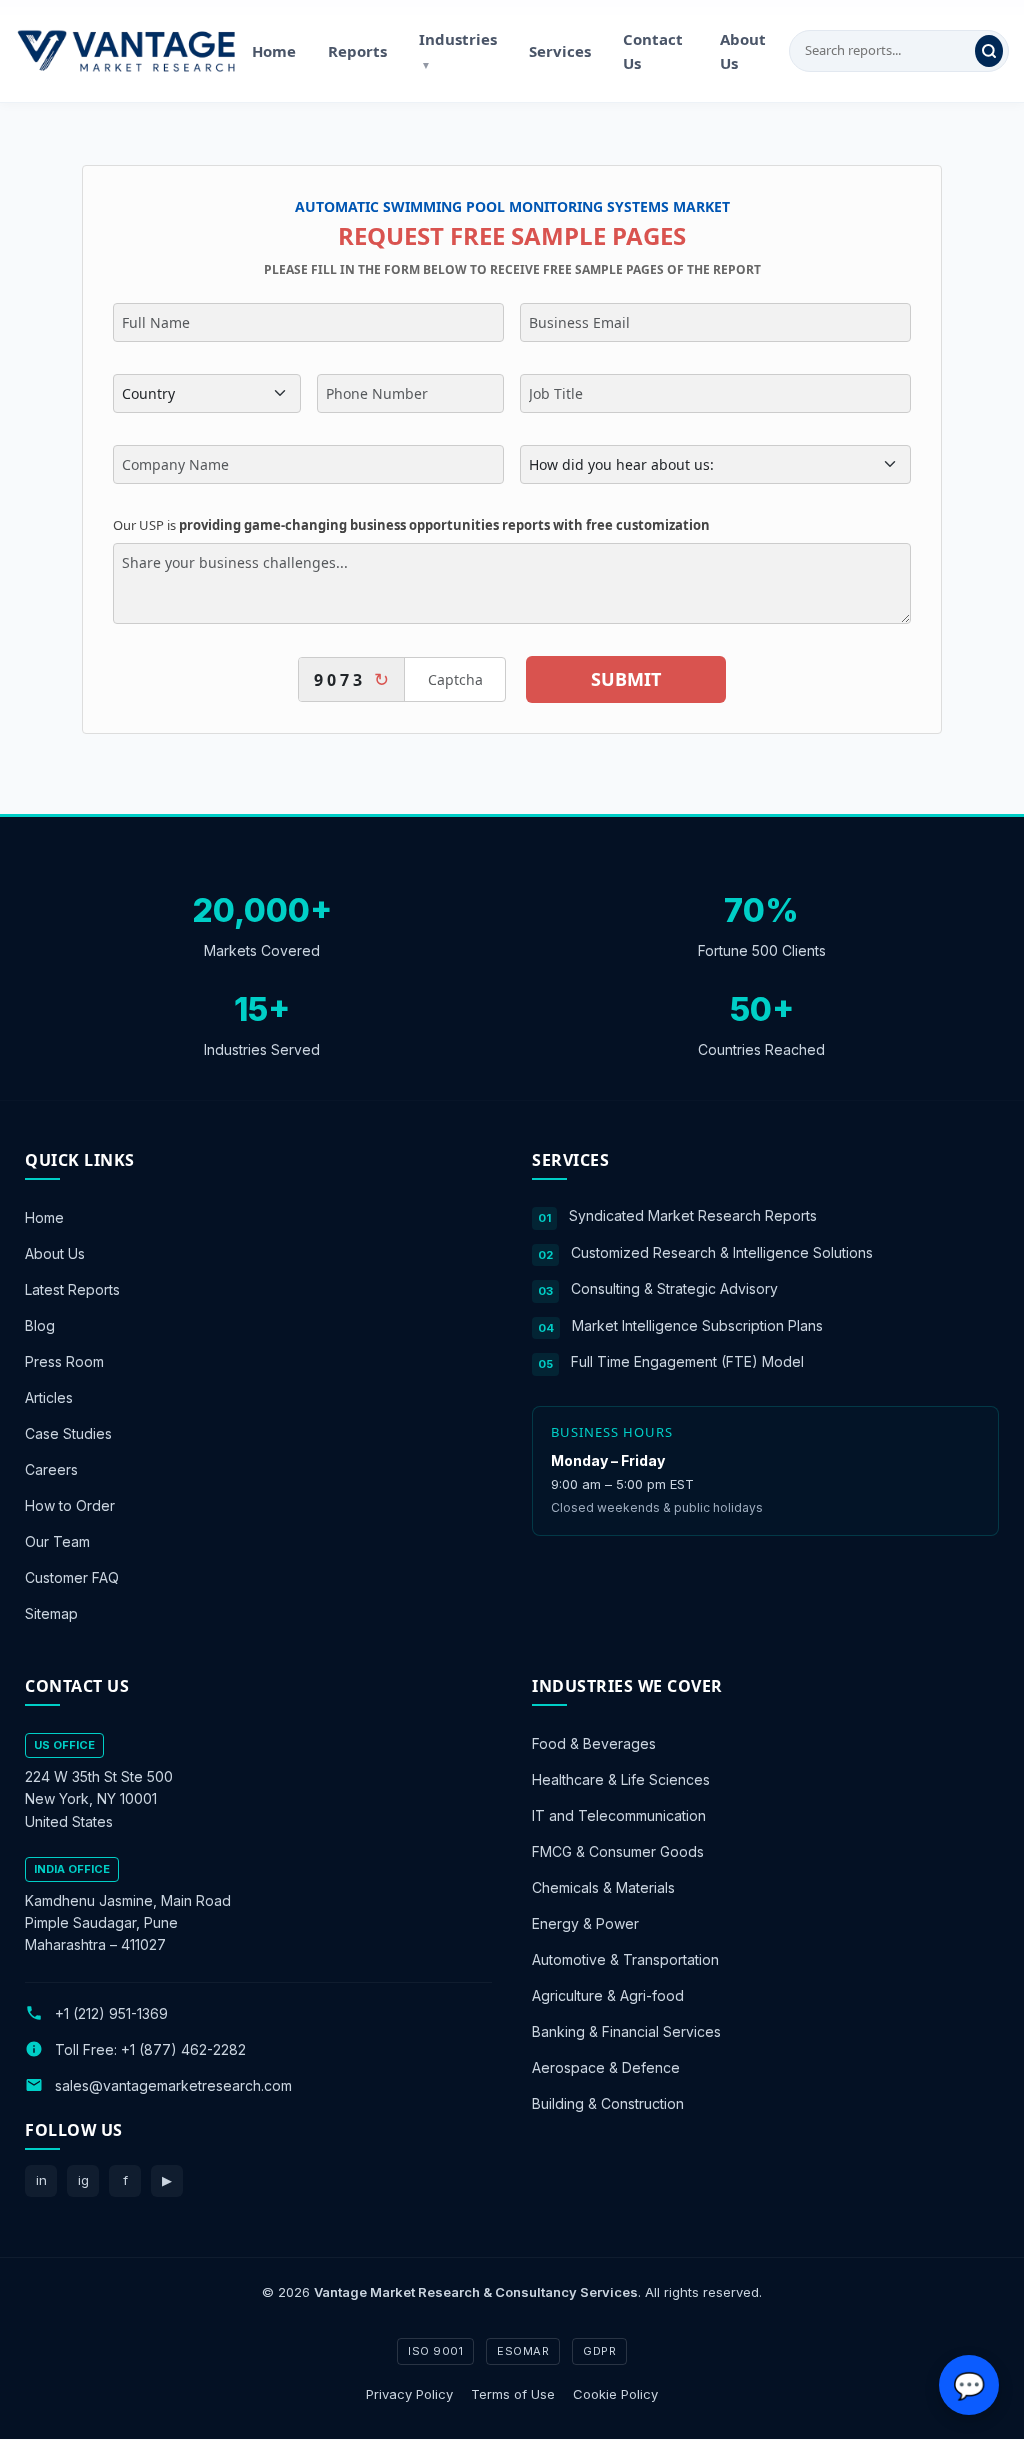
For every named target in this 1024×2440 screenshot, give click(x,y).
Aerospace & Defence (606, 2068)
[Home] (126, 51)
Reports (357, 51)
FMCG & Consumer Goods (618, 1852)
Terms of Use (513, 2394)
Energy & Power (585, 1924)
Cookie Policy (615, 2394)
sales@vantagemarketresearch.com (173, 2085)
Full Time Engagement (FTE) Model (687, 1361)
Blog (40, 1325)
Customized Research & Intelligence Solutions (722, 1252)
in (41, 2180)
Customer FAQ (72, 1577)
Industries (458, 50)
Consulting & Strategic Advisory (674, 1288)
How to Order (70, 1505)
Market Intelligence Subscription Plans (697, 1325)
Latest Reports (72, 1289)
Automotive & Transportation (625, 1960)
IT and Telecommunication (619, 1816)
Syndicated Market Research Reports (693, 1215)
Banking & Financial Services (626, 2032)
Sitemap (51, 1613)
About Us (743, 51)
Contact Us (653, 51)
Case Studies (68, 1433)
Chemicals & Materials (603, 1888)
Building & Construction (608, 2104)
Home (274, 51)
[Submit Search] (989, 51)
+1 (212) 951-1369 (111, 2013)
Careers (51, 1469)
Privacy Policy (409, 2394)
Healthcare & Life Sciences (621, 1780)
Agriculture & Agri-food (608, 1996)
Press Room (64, 1361)
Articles (49, 1397)
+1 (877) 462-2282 (183, 2049)
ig (83, 2180)
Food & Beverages (594, 1744)
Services (560, 51)
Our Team (57, 1541)
